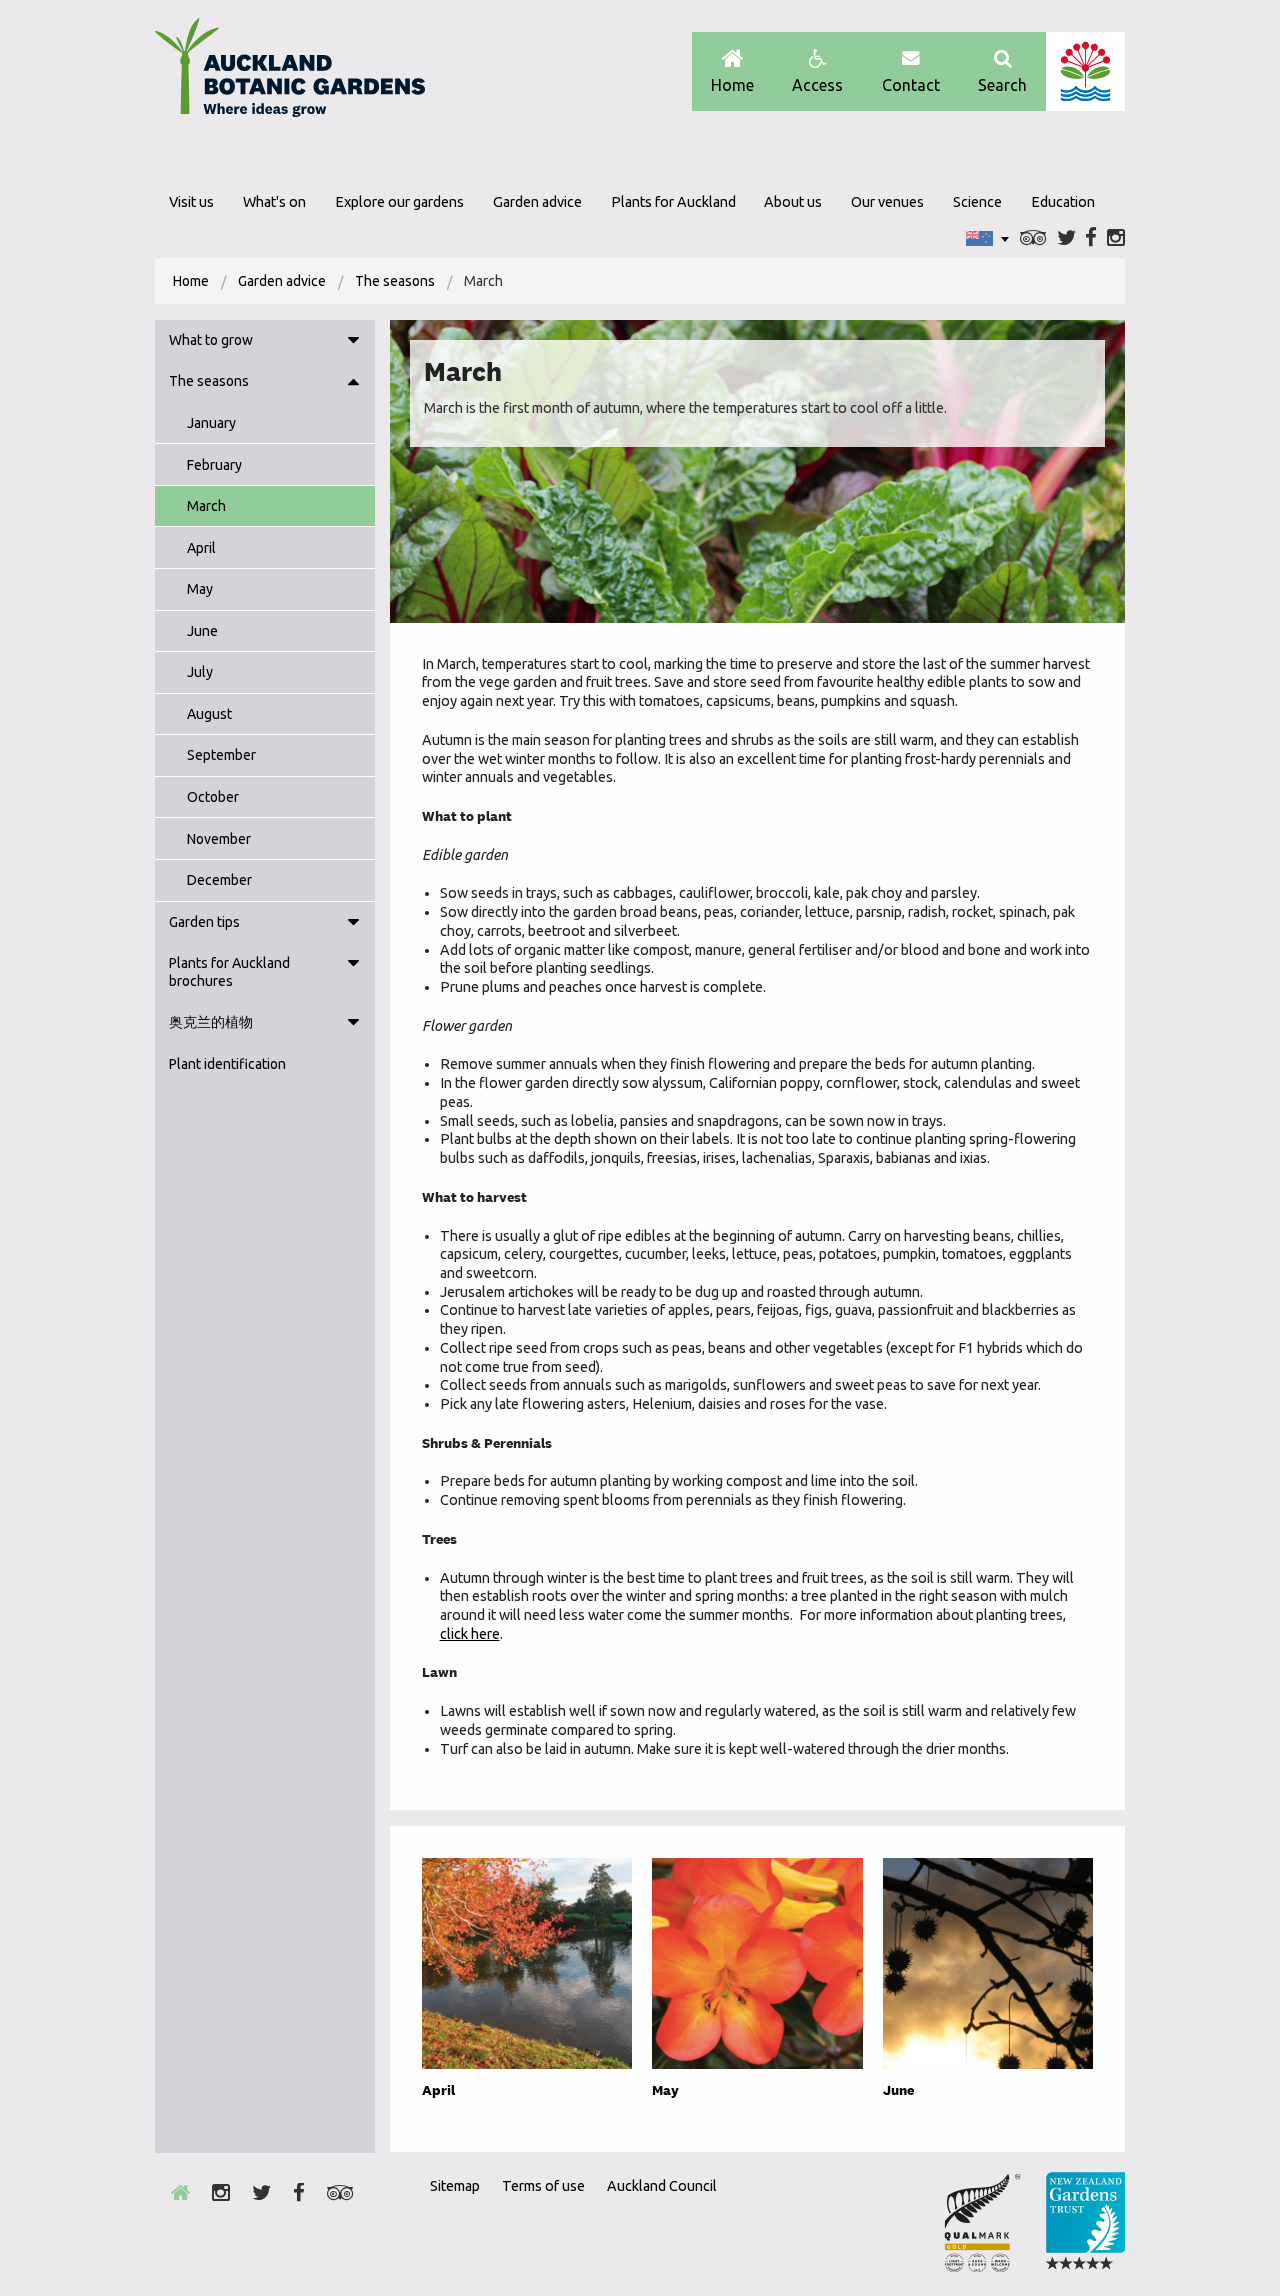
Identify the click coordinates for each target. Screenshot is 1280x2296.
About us (793, 202)
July (200, 672)
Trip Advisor (1033, 238)
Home (732, 85)
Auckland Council (1085, 71)
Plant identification (227, 1064)
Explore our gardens (399, 202)
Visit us (191, 202)
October (213, 797)
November (219, 839)
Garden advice (537, 202)
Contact (911, 85)
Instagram (1116, 238)
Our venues (887, 202)
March (206, 506)
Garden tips (204, 922)
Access (817, 85)
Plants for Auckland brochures (229, 972)
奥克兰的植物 (211, 1022)
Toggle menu (353, 341)
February (214, 465)
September (221, 755)
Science (977, 202)
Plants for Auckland (673, 202)
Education (1063, 202)
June (202, 631)
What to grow (211, 340)
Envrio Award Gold (982, 2222)
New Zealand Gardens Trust (1085, 2222)
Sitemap (455, 2186)
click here (470, 1634)
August (209, 714)
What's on (274, 202)
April (201, 548)
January (211, 423)
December (219, 880)
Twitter (1066, 238)
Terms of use (543, 2186)
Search (1002, 85)
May (200, 589)
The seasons (395, 281)
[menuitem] (191, 281)
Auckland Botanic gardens (290, 73)
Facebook (1091, 238)
